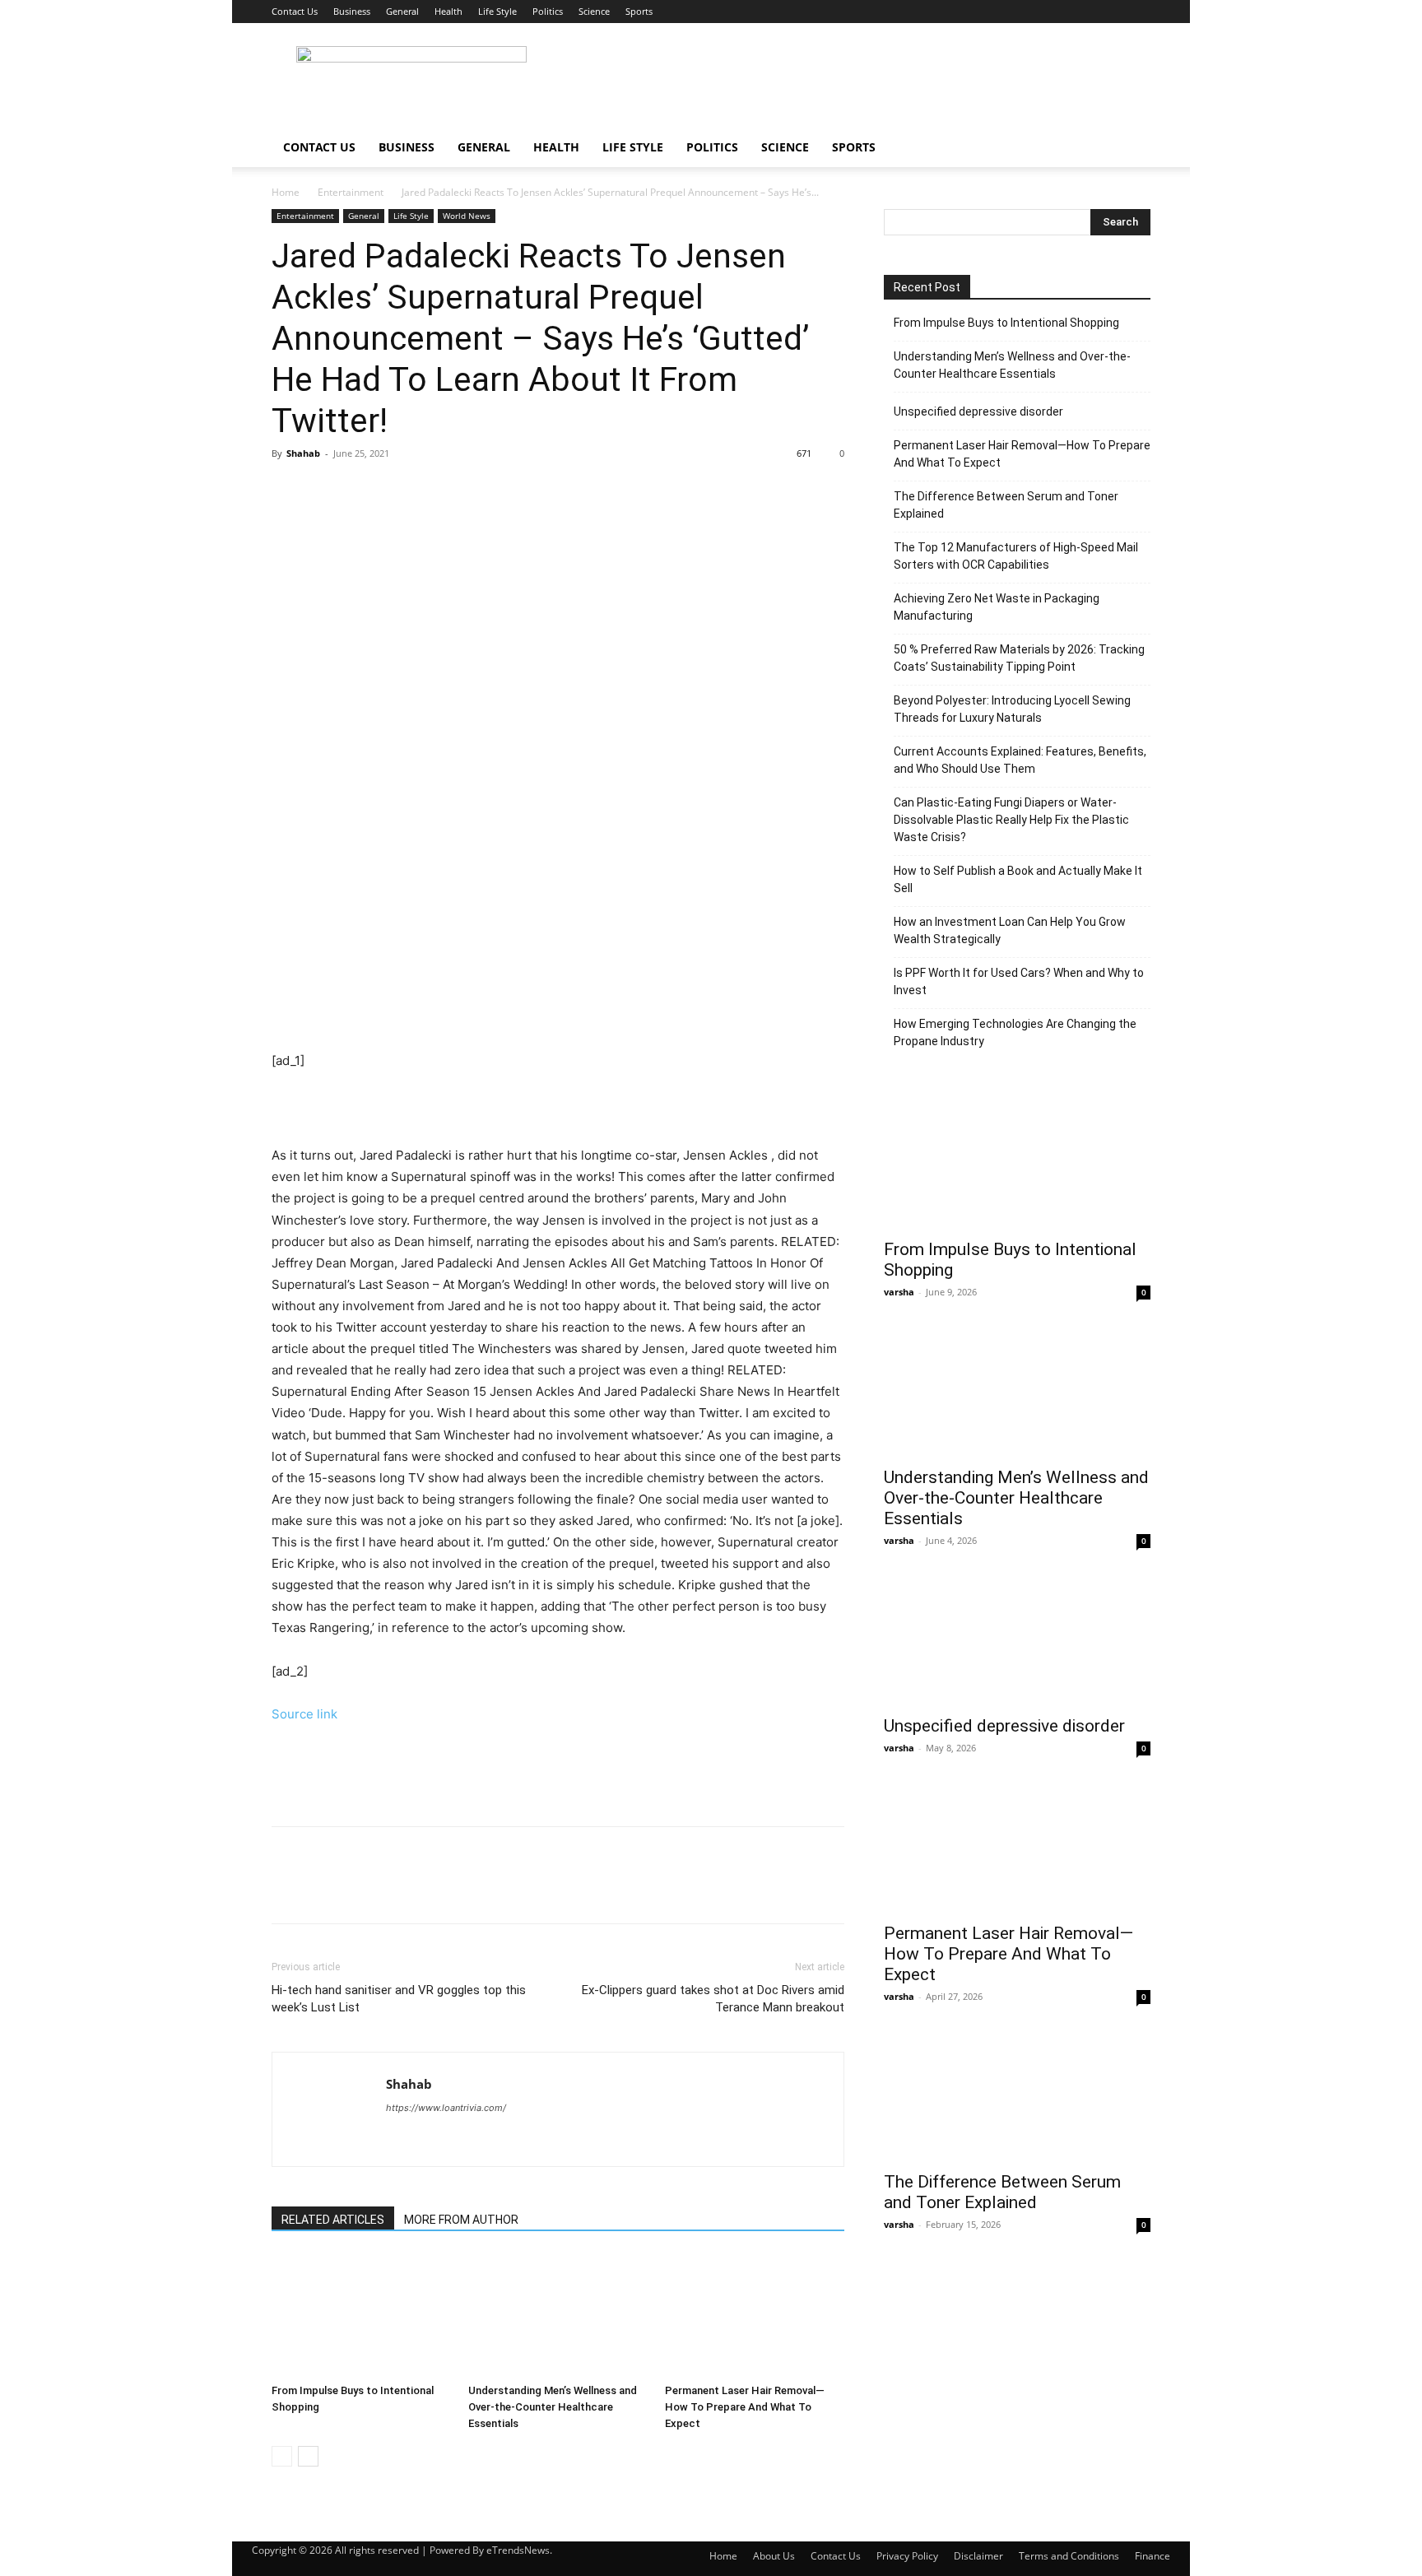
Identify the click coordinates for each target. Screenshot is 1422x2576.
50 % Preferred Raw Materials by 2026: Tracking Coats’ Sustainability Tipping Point (1019, 658)
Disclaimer (978, 2556)
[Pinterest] (364, 491)
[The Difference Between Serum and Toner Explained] (1017, 2095)
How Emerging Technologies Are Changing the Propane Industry (1015, 1032)
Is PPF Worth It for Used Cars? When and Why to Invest (1019, 981)
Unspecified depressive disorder (978, 412)
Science (594, 11)
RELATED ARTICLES (333, 2220)
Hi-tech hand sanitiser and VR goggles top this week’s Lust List (399, 1999)
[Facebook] (288, 491)
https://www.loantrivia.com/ (446, 2108)
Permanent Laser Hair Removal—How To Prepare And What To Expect (745, 2407)
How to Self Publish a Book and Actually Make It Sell (1018, 879)
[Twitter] (326, 491)
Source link (304, 1714)
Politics (548, 11)
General (402, 11)
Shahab (303, 453)
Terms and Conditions (1069, 2556)
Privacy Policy (907, 2556)
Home (286, 192)
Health (448, 11)
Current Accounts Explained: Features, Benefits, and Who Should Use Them (1020, 760)
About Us (774, 2556)
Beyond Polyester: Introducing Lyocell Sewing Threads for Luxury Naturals (1012, 709)
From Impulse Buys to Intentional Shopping (1006, 323)
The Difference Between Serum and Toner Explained (1006, 505)
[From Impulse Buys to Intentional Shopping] (361, 2315)
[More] (440, 491)
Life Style (497, 11)
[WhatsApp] (402, 491)
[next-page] (308, 2456)
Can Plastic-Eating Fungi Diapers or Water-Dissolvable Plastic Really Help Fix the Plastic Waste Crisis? (1011, 820)
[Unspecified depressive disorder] (1017, 1639)
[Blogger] (400, 2141)
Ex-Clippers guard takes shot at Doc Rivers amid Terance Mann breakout (713, 1999)
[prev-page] (282, 2456)
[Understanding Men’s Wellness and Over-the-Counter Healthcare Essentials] (558, 2315)
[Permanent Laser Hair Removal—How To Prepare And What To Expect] (755, 2315)
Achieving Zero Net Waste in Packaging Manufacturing (997, 607)
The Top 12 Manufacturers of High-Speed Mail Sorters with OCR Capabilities (1016, 556)
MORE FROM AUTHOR (461, 2220)
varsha (899, 1292)
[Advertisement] (851, 83)
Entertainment (351, 192)
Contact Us (295, 11)
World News (467, 216)
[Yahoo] (429, 2141)
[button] (1131, 149)
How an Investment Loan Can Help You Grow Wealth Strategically (1010, 930)
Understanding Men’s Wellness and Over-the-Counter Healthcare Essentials (553, 2407)
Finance (1152, 2556)
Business (352, 11)
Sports (639, 11)
